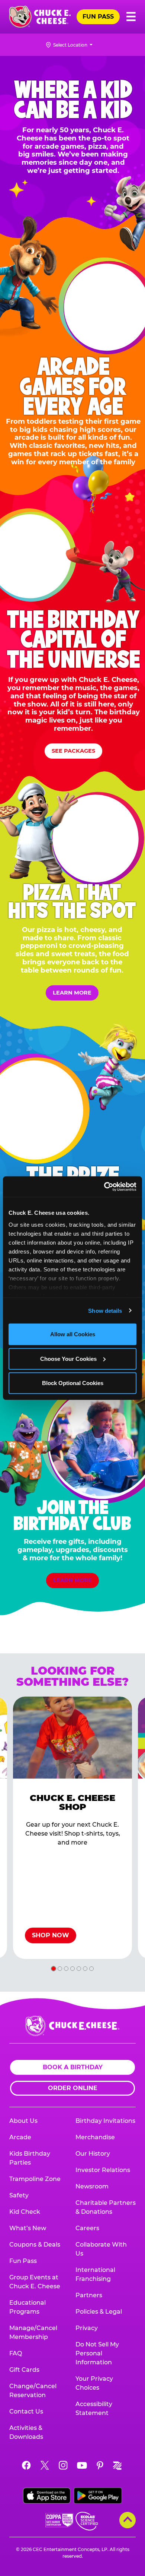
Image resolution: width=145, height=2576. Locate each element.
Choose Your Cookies (68, 1358)
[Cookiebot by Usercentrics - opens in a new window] (104, 1186)
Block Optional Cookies (73, 1383)
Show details (105, 1310)
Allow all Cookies (73, 1334)
